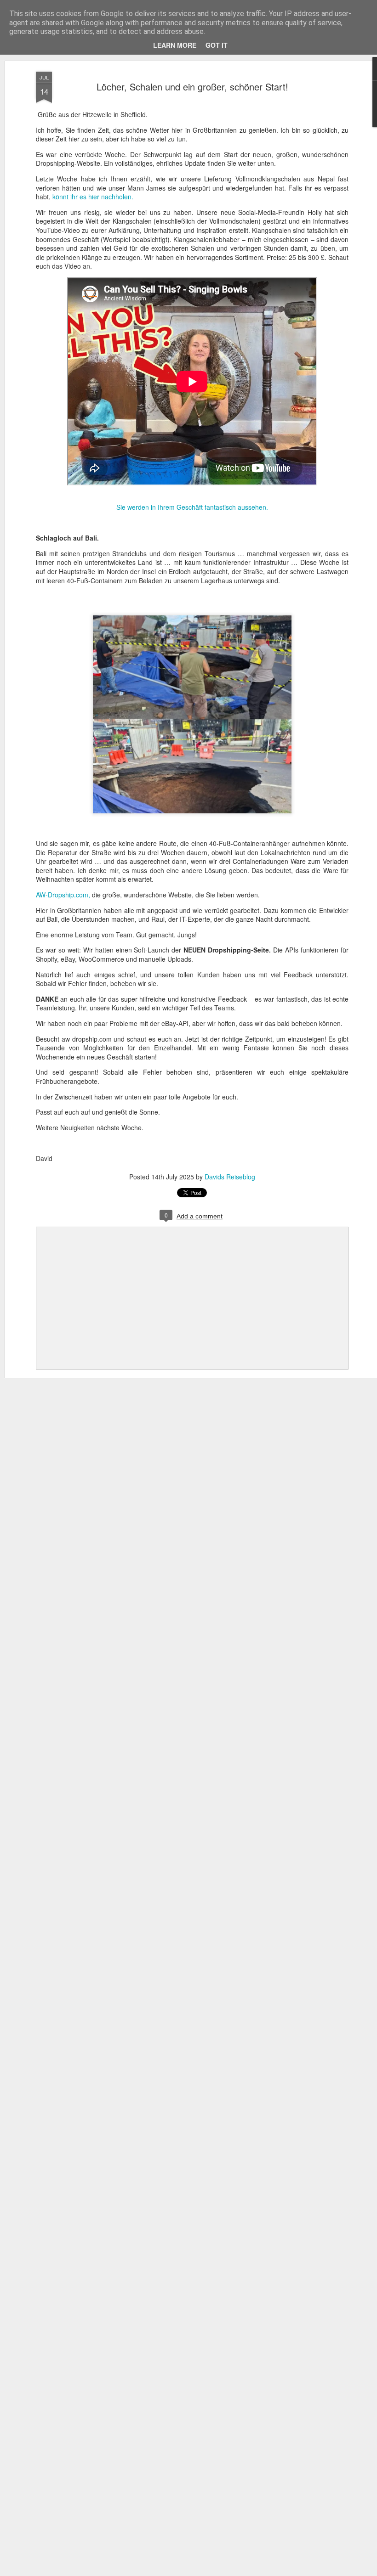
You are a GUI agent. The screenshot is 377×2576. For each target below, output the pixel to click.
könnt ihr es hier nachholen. (92, 197)
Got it (217, 45)
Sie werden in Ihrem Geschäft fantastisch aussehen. (192, 507)
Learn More (175, 45)
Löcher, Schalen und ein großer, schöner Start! (192, 87)
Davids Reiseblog (230, 1177)
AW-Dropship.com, (64, 895)
